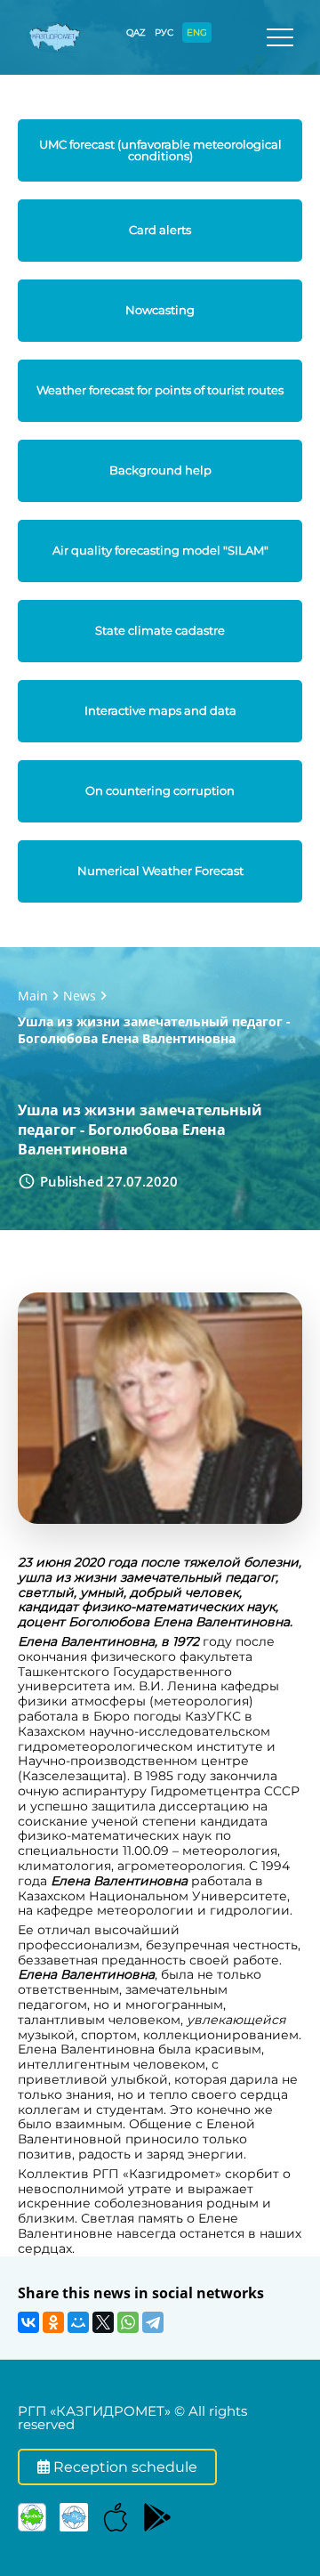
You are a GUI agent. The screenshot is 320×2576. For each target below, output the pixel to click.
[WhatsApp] (128, 2322)
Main (33, 996)
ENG (197, 32)
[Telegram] (153, 2322)
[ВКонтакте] (28, 2322)
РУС (164, 32)
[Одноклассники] (53, 2322)
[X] (103, 2322)
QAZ (136, 32)
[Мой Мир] (78, 2322)
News (80, 996)
